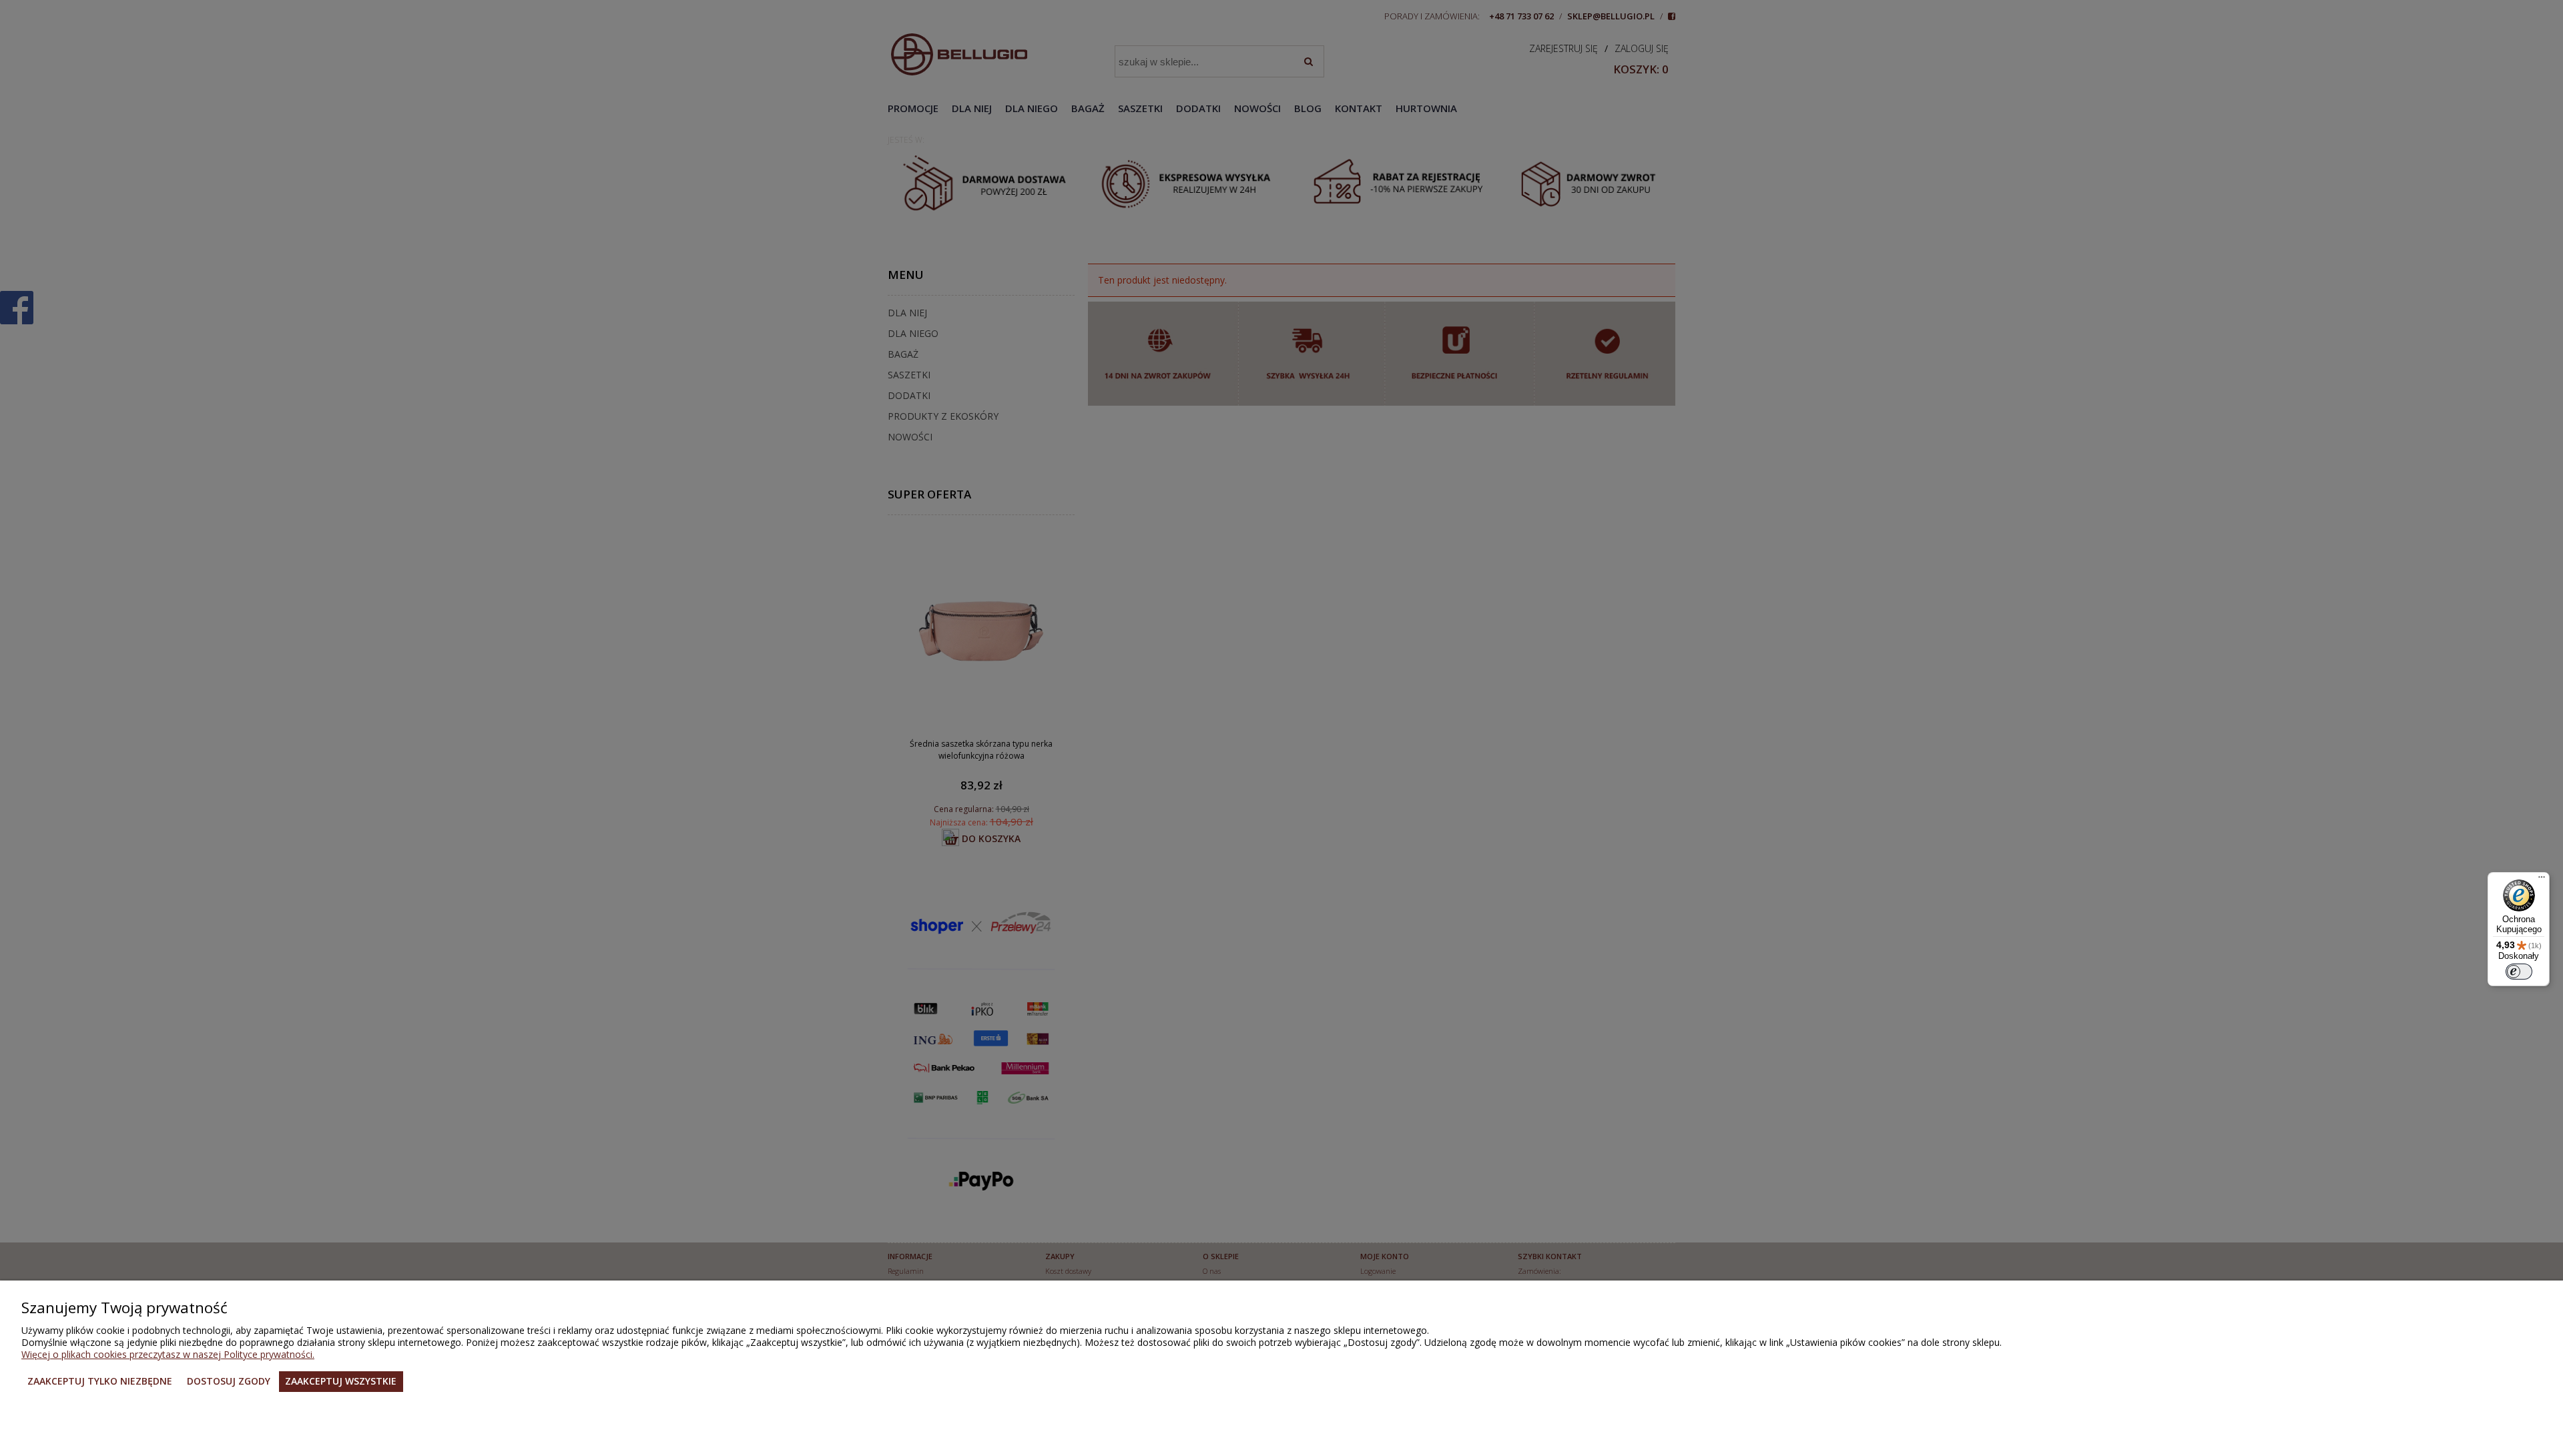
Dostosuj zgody (229, 1381)
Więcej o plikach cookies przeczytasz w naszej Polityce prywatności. (168, 1354)
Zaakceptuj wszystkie (341, 1381)
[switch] (2519, 972)
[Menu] (2542, 880)
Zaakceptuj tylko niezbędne (100, 1381)
